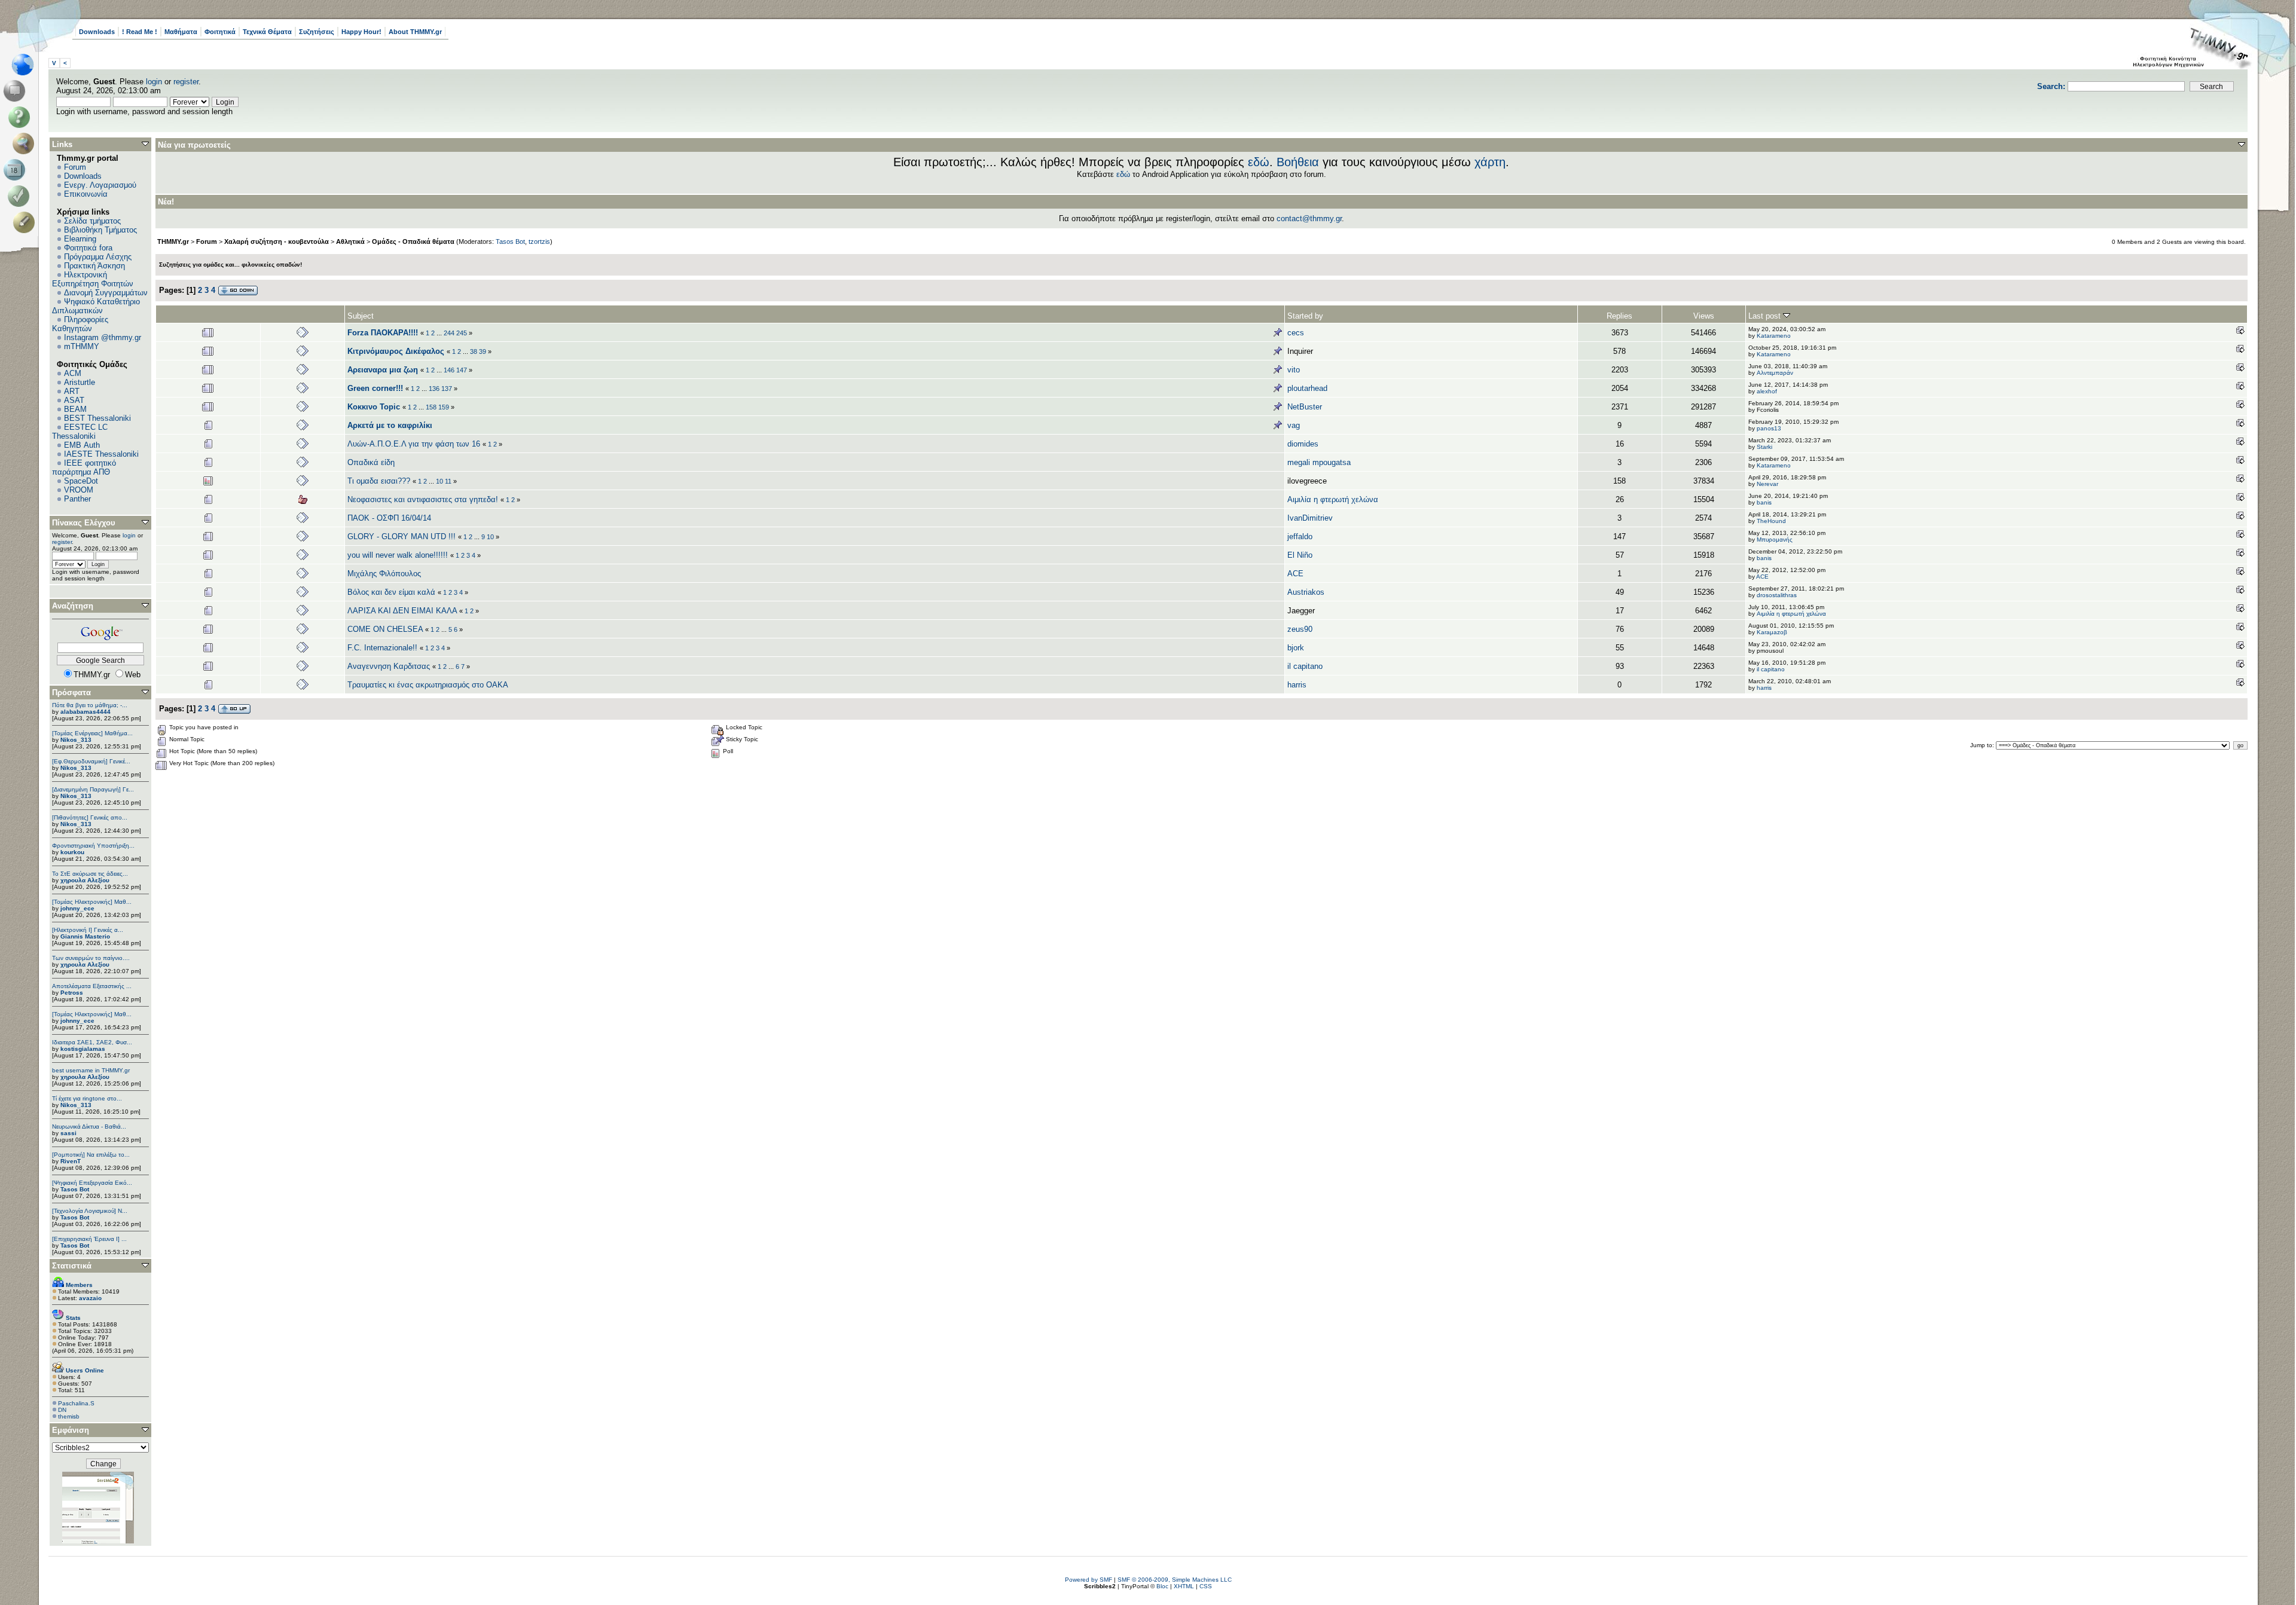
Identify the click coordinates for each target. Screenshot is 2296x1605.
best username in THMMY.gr (91, 1070)
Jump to (1981, 745)
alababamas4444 (86, 712)
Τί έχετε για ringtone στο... (87, 1098)
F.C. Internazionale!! (382, 648)
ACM (73, 373)
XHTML (1184, 1586)
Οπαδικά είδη (371, 462)
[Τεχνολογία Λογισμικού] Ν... (90, 1211)
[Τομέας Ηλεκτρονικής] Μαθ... (92, 902)
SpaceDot (81, 481)
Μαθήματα (181, 32)
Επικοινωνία (86, 194)
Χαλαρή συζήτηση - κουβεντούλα (277, 241)
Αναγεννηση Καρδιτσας (389, 666)
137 (447, 389)
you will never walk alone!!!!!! (398, 555)
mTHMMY (82, 346)
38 (474, 351)
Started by (1305, 316)
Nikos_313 (76, 740)
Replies (1619, 316)
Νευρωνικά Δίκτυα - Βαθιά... (89, 1126)
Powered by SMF (1089, 1580)
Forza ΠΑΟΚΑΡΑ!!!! (383, 333)
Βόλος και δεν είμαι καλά (391, 592)
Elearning (80, 239)
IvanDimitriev (1310, 518)
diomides (1303, 444)
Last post (1766, 316)
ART (72, 391)
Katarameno (1774, 336)
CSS (1206, 1586)
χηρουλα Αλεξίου (85, 880)
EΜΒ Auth (82, 445)
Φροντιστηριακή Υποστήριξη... (93, 846)
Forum (75, 167)
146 (449, 370)
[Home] (26, 65)
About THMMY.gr (415, 32)
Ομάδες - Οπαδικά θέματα (413, 241)
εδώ (1259, 162)
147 (462, 370)
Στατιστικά (72, 1266)
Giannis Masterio (85, 936)
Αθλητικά (350, 241)
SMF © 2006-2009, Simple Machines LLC (1175, 1580)
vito (1294, 370)
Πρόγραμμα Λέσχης (98, 257)
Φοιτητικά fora (88, 248)
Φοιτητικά (220, 32)
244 (449, 333)
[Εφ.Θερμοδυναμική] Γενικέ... (91, 761)
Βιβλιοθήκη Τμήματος (100, 230)
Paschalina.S (76, 1403)
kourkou (72, 852)
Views (1704, 316)
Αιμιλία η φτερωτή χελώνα (1333, 499)
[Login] (21, 196)
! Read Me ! (140, 32)
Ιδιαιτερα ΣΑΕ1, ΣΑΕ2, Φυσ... (92, 1042)
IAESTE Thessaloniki (101, 454)
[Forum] (16, 91)
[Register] (26, 222)
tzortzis (539, 241)
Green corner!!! (375, 388)
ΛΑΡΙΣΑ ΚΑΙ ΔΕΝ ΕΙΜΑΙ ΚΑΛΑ (402, 611)
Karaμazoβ (1772, 632)
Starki (1764, 447)
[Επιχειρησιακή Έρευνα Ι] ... (89, 1239)
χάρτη (1490, 162)
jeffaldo (1300, 536)
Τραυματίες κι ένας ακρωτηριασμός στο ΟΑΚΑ (428, 685)
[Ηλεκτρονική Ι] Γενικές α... (88, 930)
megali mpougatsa (1319, 462)
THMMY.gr (173, 241)
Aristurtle (80, 382)
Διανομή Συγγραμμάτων (106, 293)
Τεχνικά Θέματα (267, 32)
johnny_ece (77, 908)
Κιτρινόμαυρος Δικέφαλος (396, 351)
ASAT (74, 400)
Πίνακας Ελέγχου (84, 523)
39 (483, 351)
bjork (1296, 648)
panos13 (1769, 428)
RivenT (71, 1161)
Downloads (97, 32)
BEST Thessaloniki (97, 418)
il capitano (1305, 666)
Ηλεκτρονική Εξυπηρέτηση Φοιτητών (93, 279)
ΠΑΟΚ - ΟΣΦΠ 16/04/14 (389, 518)
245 (462, 333)
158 (431, 407)
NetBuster (1305, 407)
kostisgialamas (83, 1049)
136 (434, 389)
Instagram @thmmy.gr (103, 337)
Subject (361, 316)
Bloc (1162, 1586)
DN (62, 1410)
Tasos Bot (75, 1189)
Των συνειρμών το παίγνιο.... (91, 958)
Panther (77, 499)
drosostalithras (1777, 595)
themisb (69, 1416)
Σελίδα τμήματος (92, 221)
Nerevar (1767, 484)
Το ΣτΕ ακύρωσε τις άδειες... (90, 874)
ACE (1295, 574)
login (154, 82)
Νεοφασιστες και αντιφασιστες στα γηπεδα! (423, 499)
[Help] (21, 117)
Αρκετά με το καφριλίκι (390, 425)
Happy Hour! (361, 32)
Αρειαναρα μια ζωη (383, 370)
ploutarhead (1307, 388)
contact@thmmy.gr (1309, 218)
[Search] (26, 143)
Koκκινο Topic (374, 407)
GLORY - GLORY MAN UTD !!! (402, 536)
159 (444, 407)
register (186, 82)
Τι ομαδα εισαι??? (379, 481)
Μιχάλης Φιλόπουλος (384, 574)
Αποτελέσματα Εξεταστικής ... (92, 986)
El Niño (1300, 555)
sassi (68, 1133)
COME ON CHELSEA (385, 629)
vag (1294, 425)
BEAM (75, 409)
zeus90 (1300, 629)
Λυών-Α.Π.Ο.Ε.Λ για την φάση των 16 (414, 444)
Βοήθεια (1298, 162)
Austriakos (1306, 592)
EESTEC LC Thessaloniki (80, 432)
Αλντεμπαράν (1775, 373)
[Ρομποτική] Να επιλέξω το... (91, 1155)
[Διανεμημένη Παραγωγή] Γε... (93, 789)
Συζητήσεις (317, 32)
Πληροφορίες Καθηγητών (80, 324)
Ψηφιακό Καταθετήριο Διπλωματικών (96, 306)
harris (1297, 685)
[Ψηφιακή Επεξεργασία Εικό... (92, 1183)
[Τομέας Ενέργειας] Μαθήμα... (92, 733)
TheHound (1771, 521)
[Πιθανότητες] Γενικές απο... (90, 817)
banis (1764, 502)
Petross (72, 993)
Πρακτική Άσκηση (94, 266)
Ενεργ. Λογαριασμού (100, 185)
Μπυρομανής (1775, 539)
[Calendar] (16, 170)
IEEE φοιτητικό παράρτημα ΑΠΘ (84, 467)
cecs (1296, 333)
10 (439, 481)
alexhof (1767, 391)
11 (448, 481)
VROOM (79, 490)
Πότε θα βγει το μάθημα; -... (90, 705)
